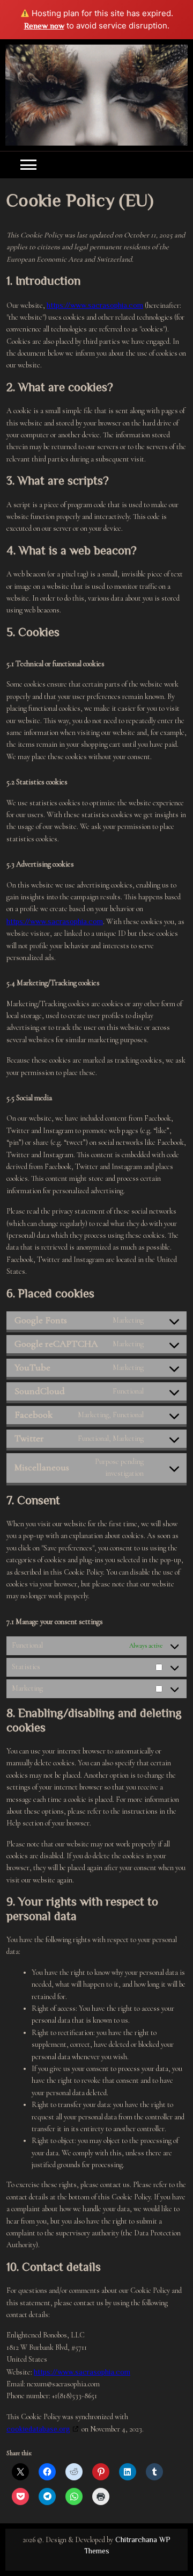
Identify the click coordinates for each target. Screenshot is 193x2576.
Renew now (44, 26)
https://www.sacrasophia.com (95, 305)
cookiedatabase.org (38, 2429)
